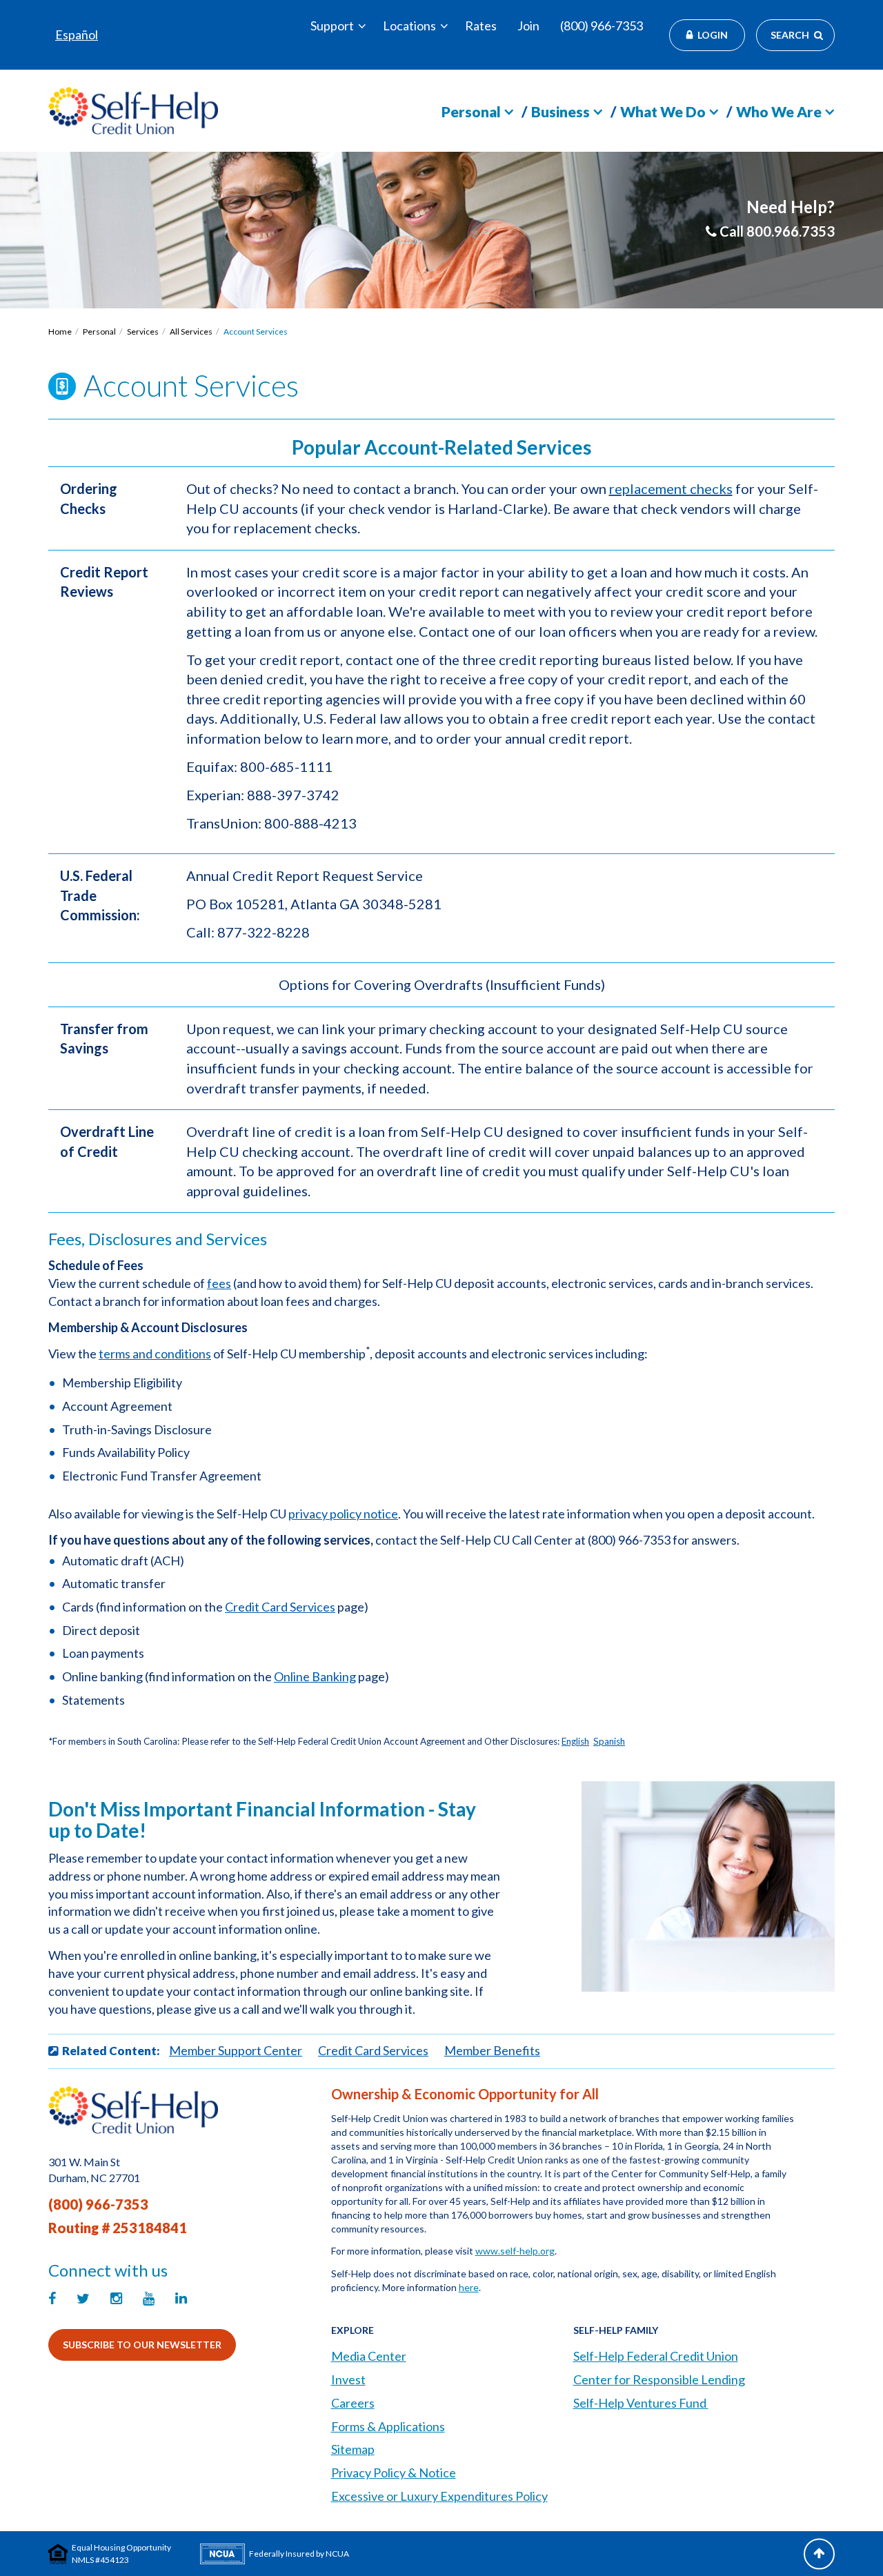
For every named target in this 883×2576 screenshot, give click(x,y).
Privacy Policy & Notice (394, 2473)
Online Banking (315, 1676)
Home (60, 331)
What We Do (663, 111)
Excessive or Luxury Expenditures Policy (439, 2496)
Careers (353, 2403)
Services (143, 331)
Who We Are (779, 111)
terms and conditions (155, 1354)
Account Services (256, 331)
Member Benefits (492, 2050)
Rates (481, 26)
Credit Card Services (280, 1607)
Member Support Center (236, 2050)
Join (528, 26)
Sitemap (353, 2449)
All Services (191, 331)
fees (219, 1283)
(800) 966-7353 (602, 26)
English (575, 1741)
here (469, 2287)
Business (560, 111)
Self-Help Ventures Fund (641, 2403)
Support (332, 26)
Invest (348, 2379)
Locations (409, 26)
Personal (471, 111)
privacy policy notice (343, 1514)
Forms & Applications (388, 2426)
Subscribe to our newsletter (142, 2345)
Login (713, 35)
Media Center (369, 2356)
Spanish (609, 1741)
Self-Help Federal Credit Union (656, 2356)
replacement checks (671, 488)
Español (77, 34)
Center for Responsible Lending (659, 2379)
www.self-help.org (515, 2251)
